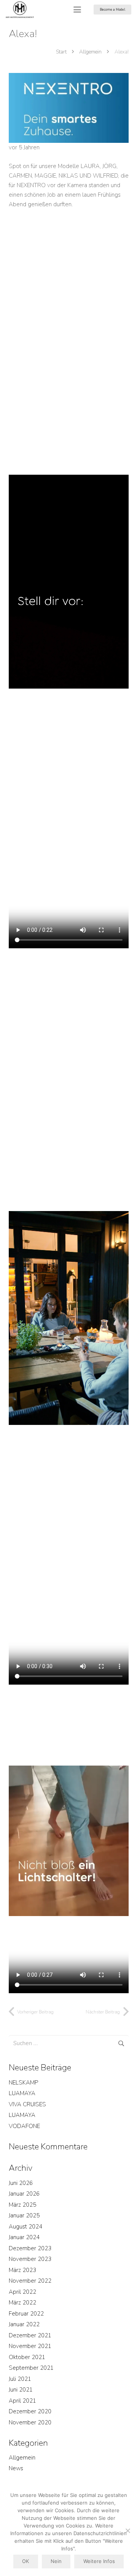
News (16, 2468)
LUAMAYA (22, 2093)
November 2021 (30, 2346)
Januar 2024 (24, 2237)
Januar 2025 (24, 2215)
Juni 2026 (21, 2183)
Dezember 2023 (30, 2248)
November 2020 (30, 2422)
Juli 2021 (20, 2379)
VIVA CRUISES (27, 2104)
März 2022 (22, 2303)
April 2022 (22, 2292)
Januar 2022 (24, 2324)
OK (25, 2561)
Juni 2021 (21, 2390)
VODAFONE (24, 2126)
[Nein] (127, 2531)
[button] (77, 10)
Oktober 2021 (27, 2357)
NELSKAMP (23, 2083)
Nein (56, 2561)
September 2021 (31, 2368)
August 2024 (25, 2227)
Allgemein (22, 2458)
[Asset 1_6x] (20, 10)
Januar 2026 (24, 2194)
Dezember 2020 (30, 2411)
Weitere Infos (99, 2561)
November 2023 (30, 2259)
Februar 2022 (26, 2314)
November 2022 (30, 2281)
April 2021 (22, 2401)
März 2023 (22, 2270)
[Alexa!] (69, 78)
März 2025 (22, 2205)
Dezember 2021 (30, 2335)
